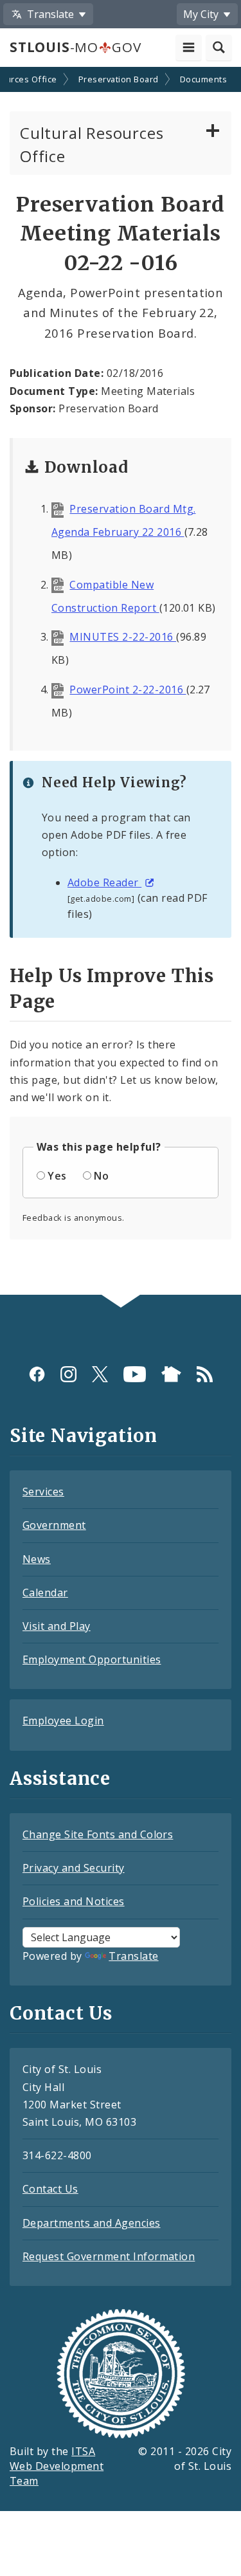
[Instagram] (68, 1374)
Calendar (45, 1593)
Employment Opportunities (92, 1659)
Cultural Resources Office (92, 144)
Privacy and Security (74, 1868)
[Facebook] (37, 1374)
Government (54, 1525)
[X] (100, 1374)
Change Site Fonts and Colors (98, 1834)
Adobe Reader (104, 882)
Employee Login (63, 1721)
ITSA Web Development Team (57, 2466)
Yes (57, 1176)
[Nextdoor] (171, 1374)
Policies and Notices (74, 1901)
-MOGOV (75, 47)
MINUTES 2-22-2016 (123, 637)
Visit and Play (57, 1626)
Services (43, 1492)
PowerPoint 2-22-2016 (128, 690)
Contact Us (50, 2189)
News (37, 1559)
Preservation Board (119, 79)
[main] (121, 682)
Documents (203, 79)
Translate (133, 1956)
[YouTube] (135, 1374)
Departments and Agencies (92, 2223)
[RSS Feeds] (205, 1374)
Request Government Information (109, 2256)
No (101, 1176)
